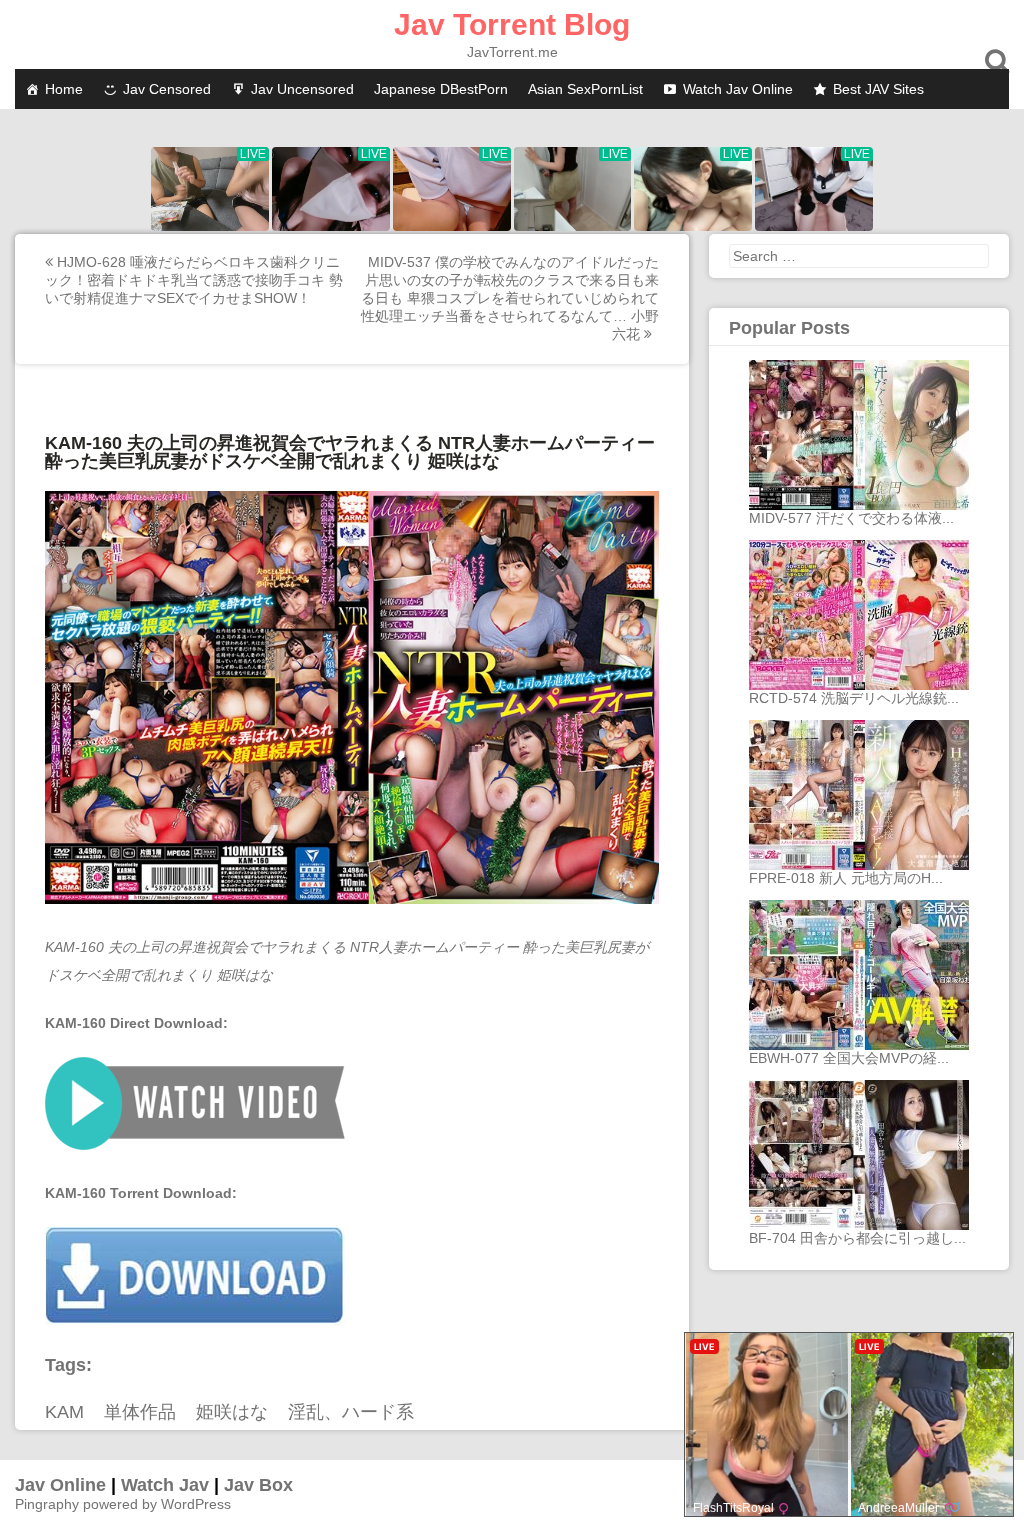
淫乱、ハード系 (351, 1412)
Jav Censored (167, 89)
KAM (64, 1412)
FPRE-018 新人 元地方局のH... (846, 878)
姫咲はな (232, 1412)
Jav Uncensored (302, 89)
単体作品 (140, 1412)
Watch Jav (165, 1485)
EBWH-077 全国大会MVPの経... (849, 1058)
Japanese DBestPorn (441, 89)
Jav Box (258, 1485)
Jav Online (60, 1485)
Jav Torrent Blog (512, 24)
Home (64, 89)
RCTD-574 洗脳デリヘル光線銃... (854, 698)
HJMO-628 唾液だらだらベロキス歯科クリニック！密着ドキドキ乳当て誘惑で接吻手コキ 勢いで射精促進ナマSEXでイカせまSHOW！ (194, 280)
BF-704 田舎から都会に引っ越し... (857, 1238)
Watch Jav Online (738, 89)
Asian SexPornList (585, 89)
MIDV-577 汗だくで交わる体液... (851, 518)
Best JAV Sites (878, 89)
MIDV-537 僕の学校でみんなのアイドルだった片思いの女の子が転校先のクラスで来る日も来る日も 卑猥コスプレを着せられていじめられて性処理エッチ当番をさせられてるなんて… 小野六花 (510, 298)
